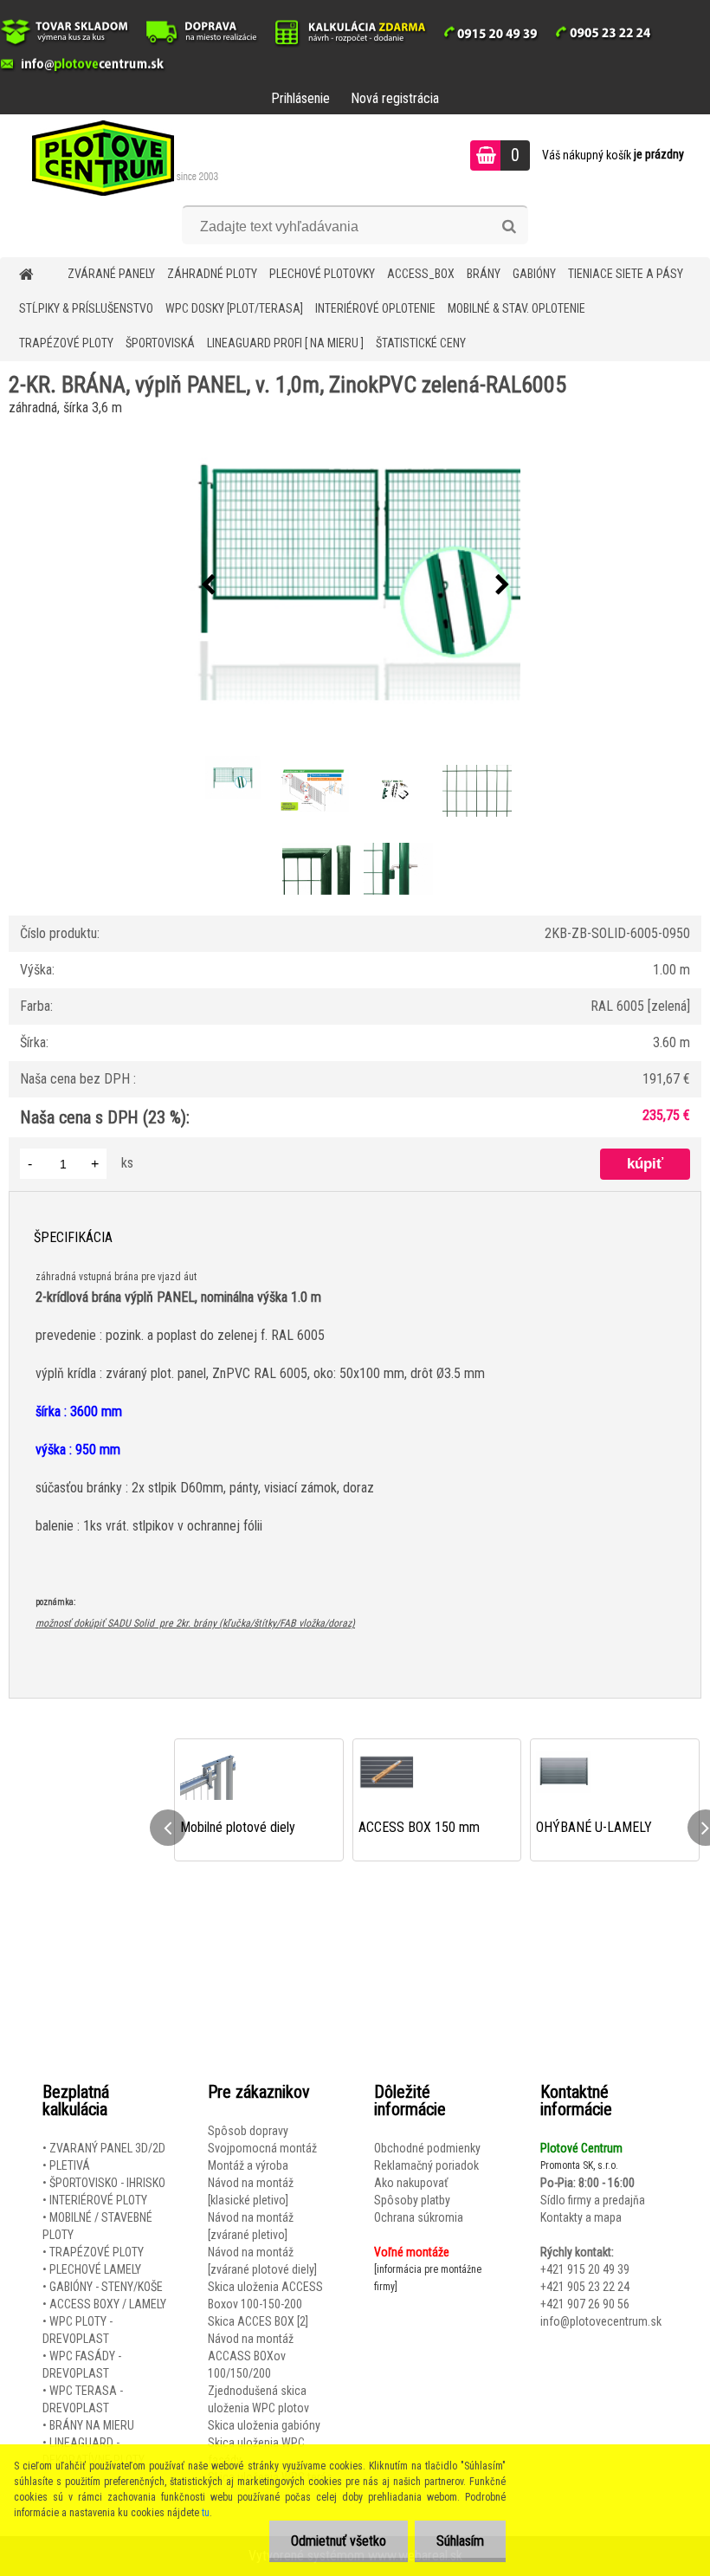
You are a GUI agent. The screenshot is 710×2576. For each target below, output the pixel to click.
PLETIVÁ (70, 2165)
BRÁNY (484, 274)
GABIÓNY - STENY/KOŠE (106, 2287)
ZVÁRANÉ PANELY (111, 274)
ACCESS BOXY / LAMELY (108, 2304)
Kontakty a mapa (581, 2217)
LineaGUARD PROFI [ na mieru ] (285, 343)
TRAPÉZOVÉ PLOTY (66, 343)
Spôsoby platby (412, 2200)
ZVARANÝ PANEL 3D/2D (107, 2148)
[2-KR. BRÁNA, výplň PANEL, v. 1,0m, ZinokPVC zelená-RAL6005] (355, 586)
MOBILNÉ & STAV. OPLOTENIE (516, 308)
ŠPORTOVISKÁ (160, 343)
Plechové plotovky (322, 274)
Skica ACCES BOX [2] (258, 2321)
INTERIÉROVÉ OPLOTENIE (375, 308)
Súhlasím (460, 2541)
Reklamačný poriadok (426, 2165)
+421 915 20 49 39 (585, 2269)
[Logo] (119, 158)
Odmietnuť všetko (339, 2541)
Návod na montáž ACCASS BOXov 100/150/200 (251, 2356)
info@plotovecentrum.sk (601, 2321)
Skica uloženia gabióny (264, 2425)
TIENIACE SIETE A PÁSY (626, 274)
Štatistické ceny (421, 343)
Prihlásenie (300, 98)
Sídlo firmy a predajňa (593, 2200)
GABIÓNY (534, 274)
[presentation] (208, 586)
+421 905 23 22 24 (585, 2287)
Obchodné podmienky (427, 2148)
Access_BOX (421, 274)
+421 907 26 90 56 (585, 2304)
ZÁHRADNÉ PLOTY (212, 274)
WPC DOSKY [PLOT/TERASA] (234, 308)
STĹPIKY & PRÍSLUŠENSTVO (86, 308)
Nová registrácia (395, 98)
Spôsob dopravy (248, 2131)
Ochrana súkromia (419, 2217)
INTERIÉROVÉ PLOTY (98, 2200)
